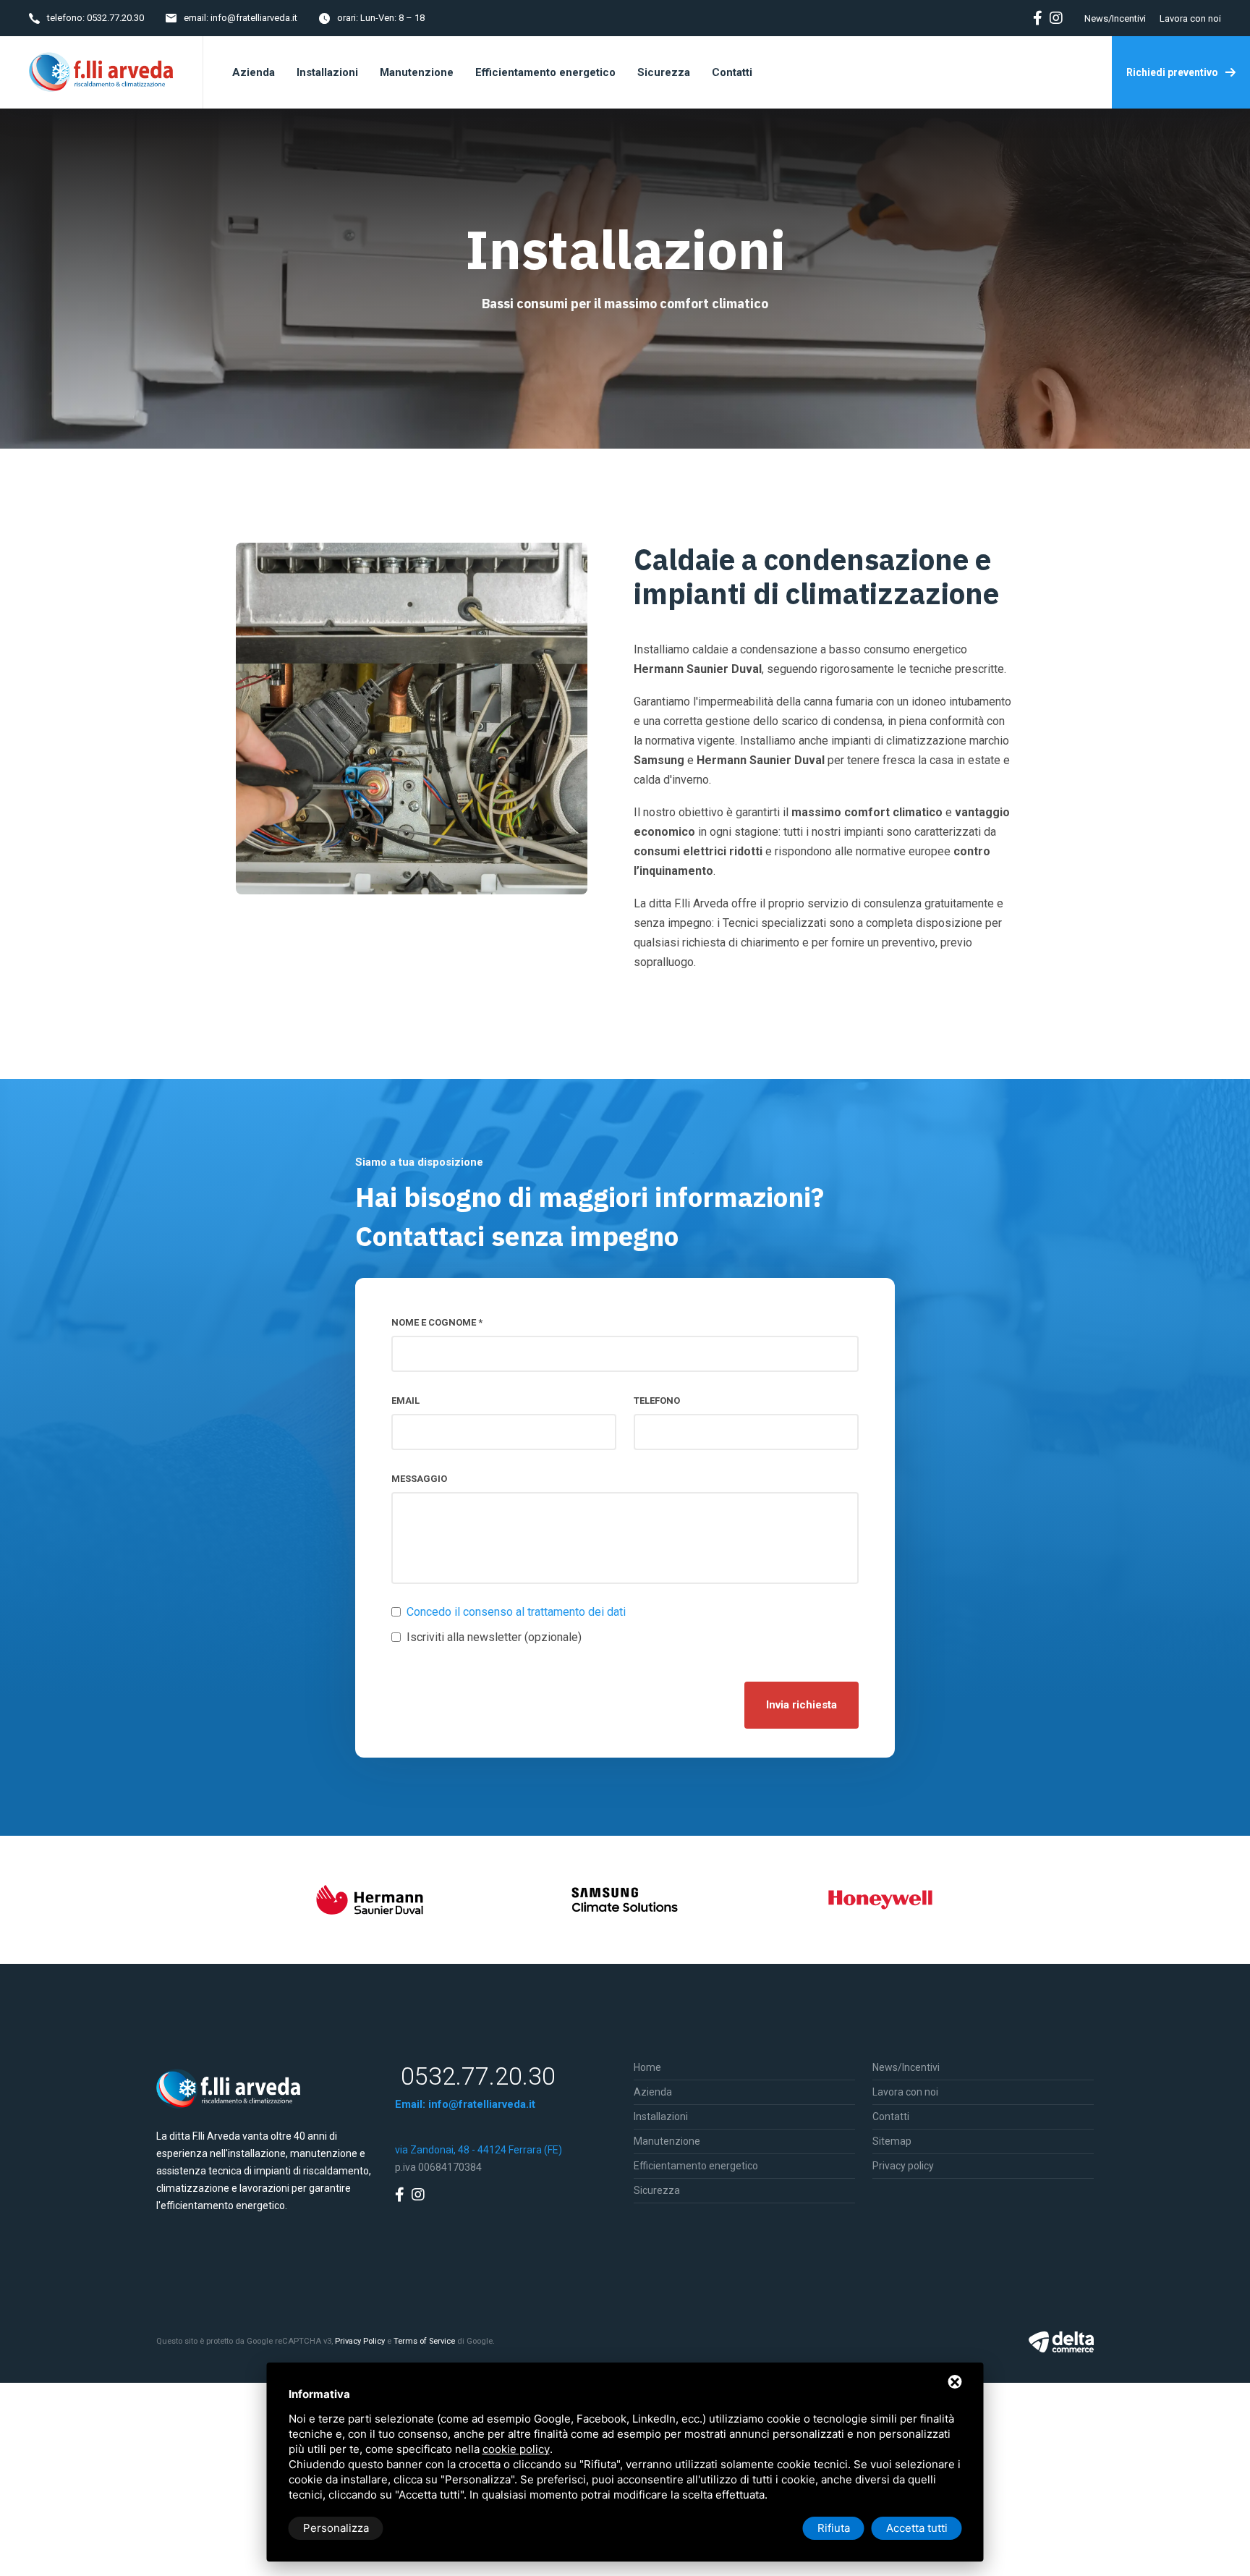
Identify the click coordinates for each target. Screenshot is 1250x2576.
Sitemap (892, 2141)
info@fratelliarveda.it (254, 18)
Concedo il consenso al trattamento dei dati (516, 1612)
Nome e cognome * (437, 1322)
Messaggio (419, 1479)
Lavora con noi (1190, 18)
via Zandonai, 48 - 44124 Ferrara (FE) (479, 2150)
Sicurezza (657, 2190)
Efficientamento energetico (696, 2166)
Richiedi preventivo (1172, 72)
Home (647, 2067)
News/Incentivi (1115, 18)
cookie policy (516, 2449)
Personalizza (336, 2528)
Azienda (653, 2092)
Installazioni (661, 2117)
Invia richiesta (802, 1705)
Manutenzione (667, 2141)
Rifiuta (834, 2528)
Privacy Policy (360, 2341)
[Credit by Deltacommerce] (1061, 2342)
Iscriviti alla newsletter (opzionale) (494, 1637)
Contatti (891, 2117)
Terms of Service (424, 2341)
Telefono (657, 1401)
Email (405, 1401)
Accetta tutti (917, 2528)
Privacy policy (903, 2166)
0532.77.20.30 (115, 18)
